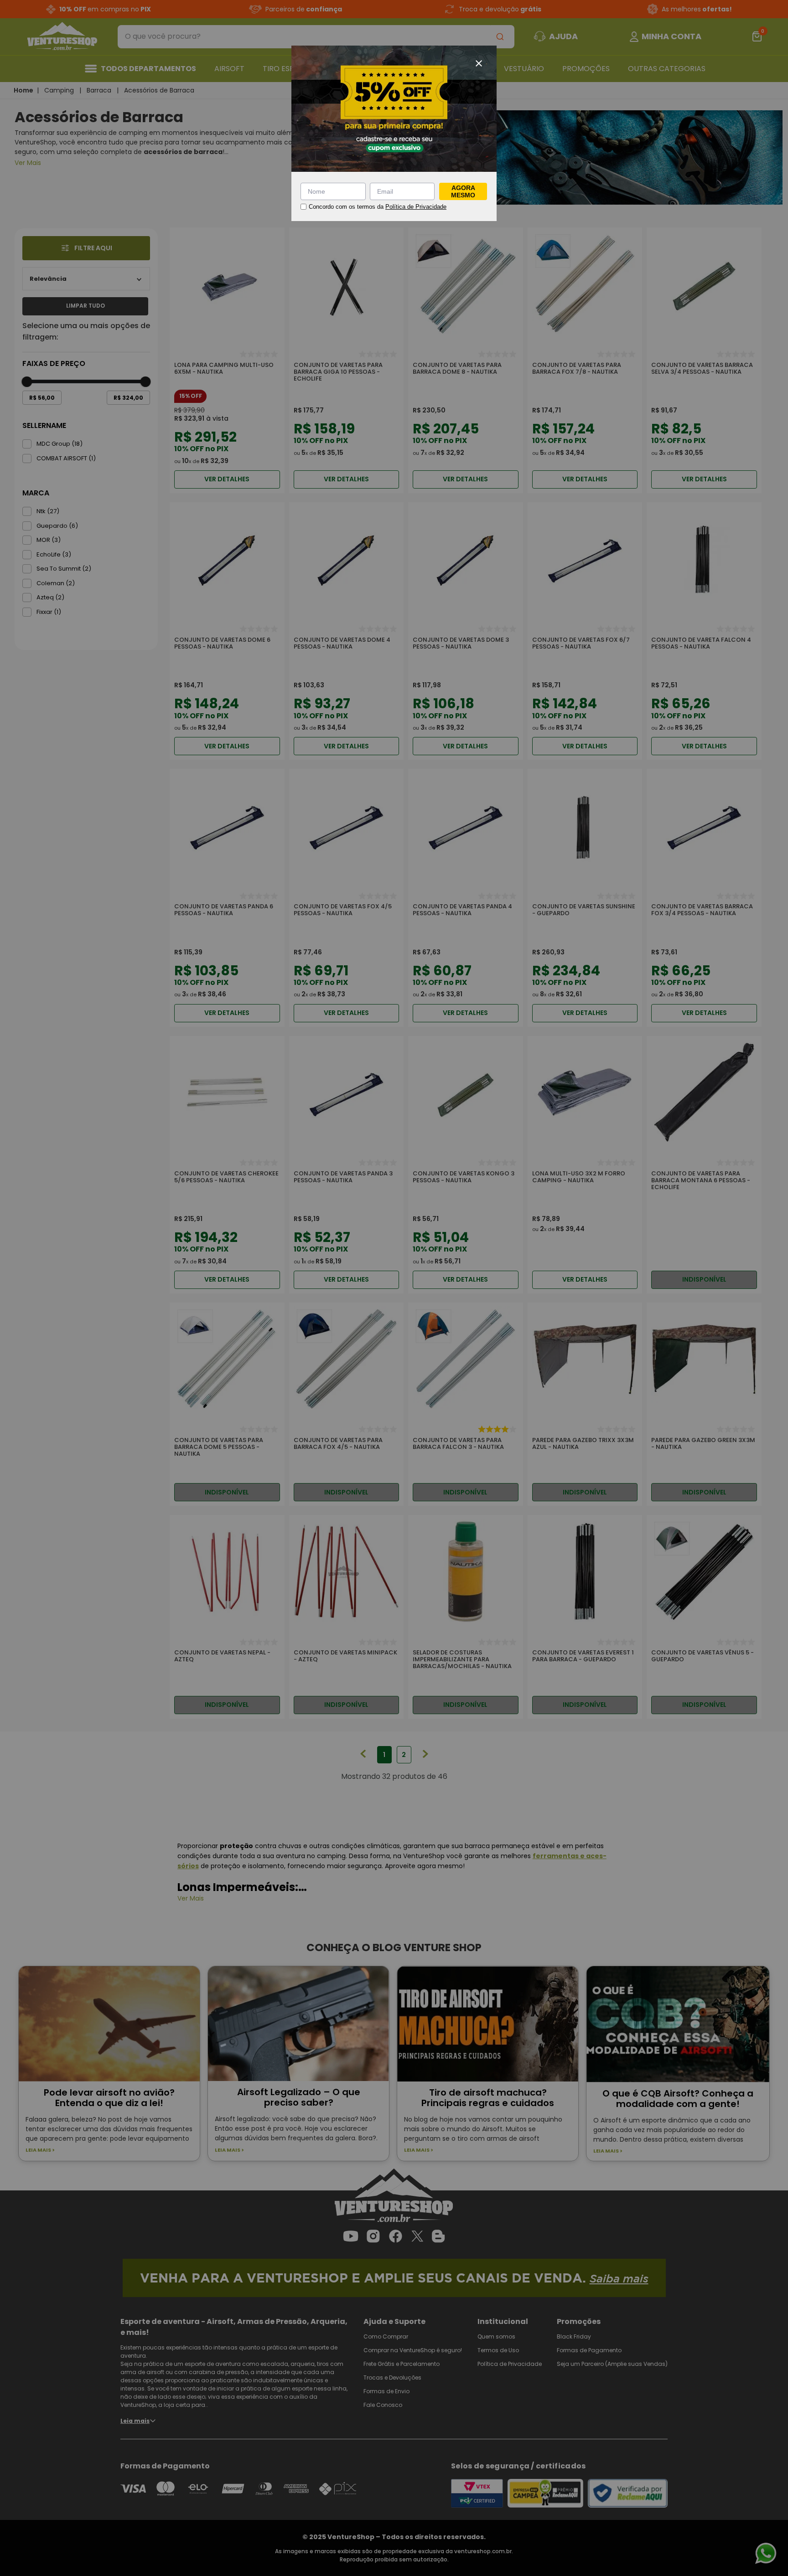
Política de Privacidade (416, 207)
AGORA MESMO (463, 191)
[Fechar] (479, 63)
